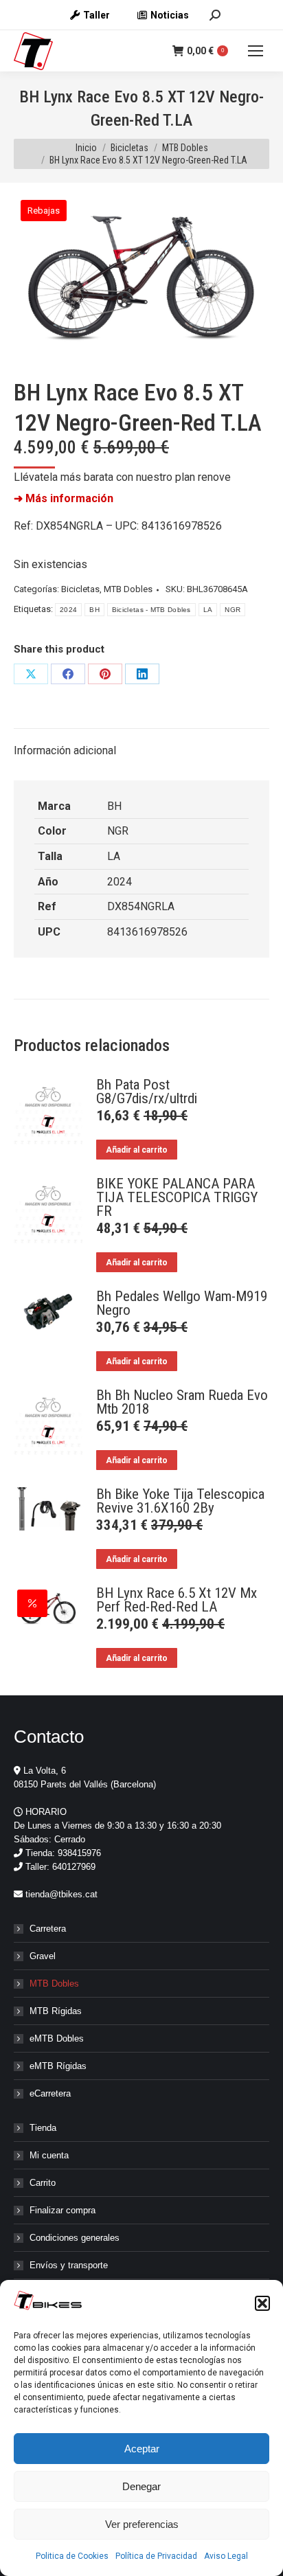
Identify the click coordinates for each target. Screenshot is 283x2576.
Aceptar (142, 2449)
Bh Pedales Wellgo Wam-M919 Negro (182, 1303)
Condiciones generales (75, 2238)
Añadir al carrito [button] (137, 1150)
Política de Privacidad (156, 2556)
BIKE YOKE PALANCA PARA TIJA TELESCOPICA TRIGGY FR (177, 1197)
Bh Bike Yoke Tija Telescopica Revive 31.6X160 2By (180, 1501)
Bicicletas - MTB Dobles (151, 610)
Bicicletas (80, 589)
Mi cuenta (49, 2155)
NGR (233, 610)
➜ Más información (64, 498)
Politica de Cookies (72, 2556)
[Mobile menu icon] (256, 51)
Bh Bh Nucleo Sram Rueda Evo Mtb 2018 (182, 1402)
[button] (262, 2303)
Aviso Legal (226, 2556)
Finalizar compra (63, 2210)
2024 (68, 610)
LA (208, 610)
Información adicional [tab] (65, 750)
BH (94, 610)
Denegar (141, 2486)
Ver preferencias (142, 2524)
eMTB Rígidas (58, 2066)
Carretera (48, 1929)
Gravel (43, 1956)
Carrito (43, 2183)
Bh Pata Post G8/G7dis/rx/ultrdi (147, 1092)
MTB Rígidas (56, 2011)
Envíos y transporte (69, 2265)
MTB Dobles (128, 589)
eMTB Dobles (57, 2038)
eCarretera (50, 2093)
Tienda (43, 2128)
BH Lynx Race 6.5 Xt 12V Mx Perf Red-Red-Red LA (177, 1600)
